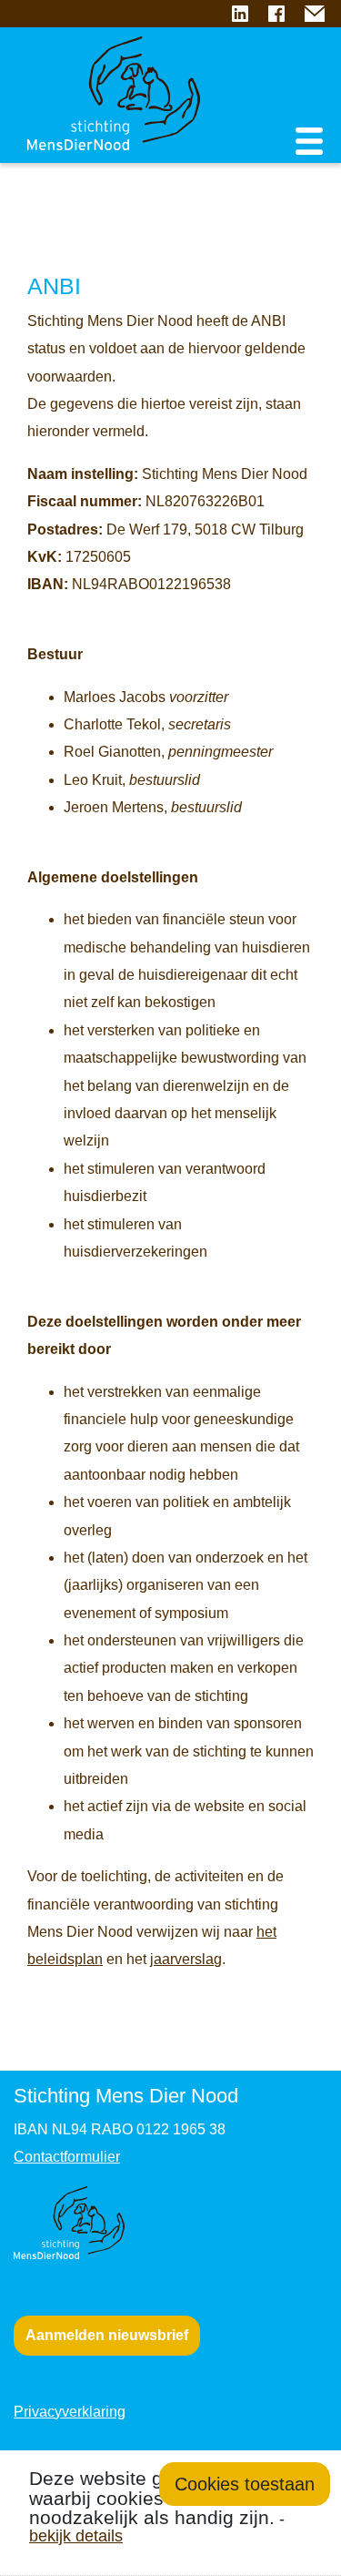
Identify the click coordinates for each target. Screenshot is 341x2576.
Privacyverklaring (70, 2412)
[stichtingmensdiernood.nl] (100, 73)
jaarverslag (186, 1959)
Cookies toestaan (245, 2484)
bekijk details (76, 2535)
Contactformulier (67, 2157)
